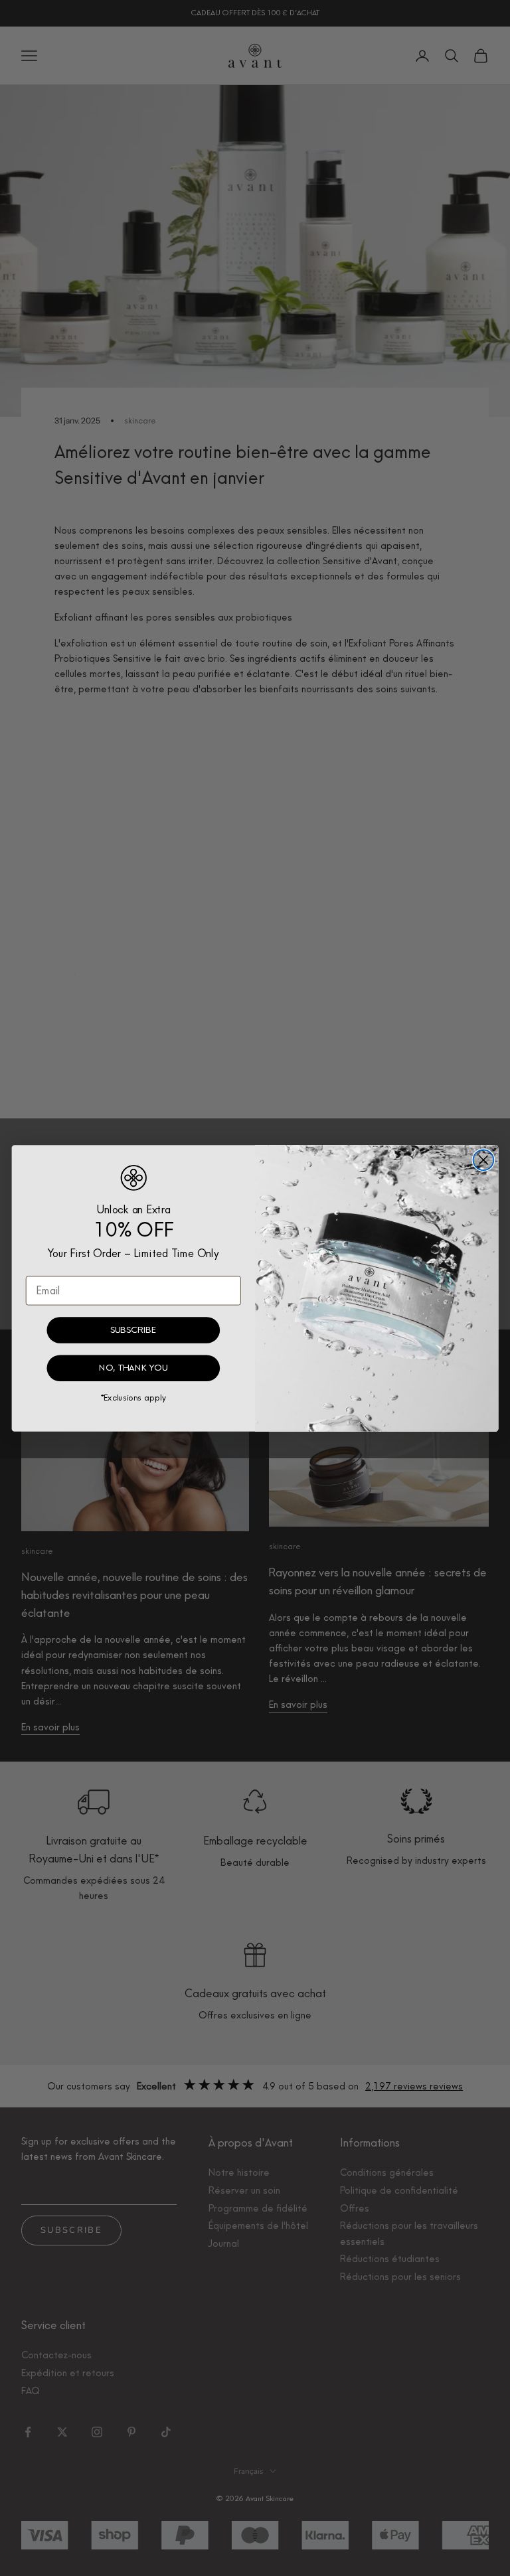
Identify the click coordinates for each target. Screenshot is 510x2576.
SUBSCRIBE (133, 1329)
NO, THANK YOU (133, 1368)
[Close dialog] (484, 1160)
